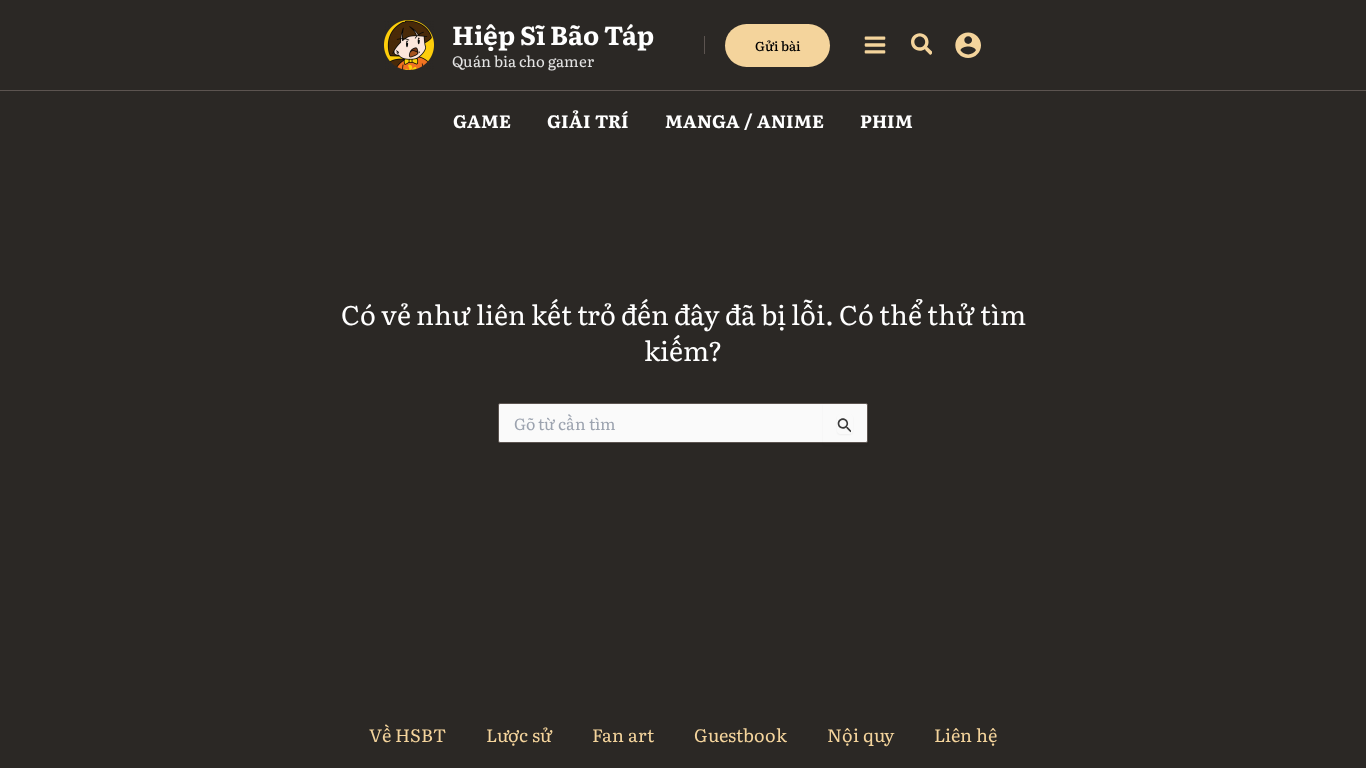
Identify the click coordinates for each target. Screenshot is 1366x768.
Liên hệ (965, 734)
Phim (886, 120)
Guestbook (740, 734)
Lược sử (519, 734)
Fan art (623, 734)
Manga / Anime (744, 120)
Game (482, 120)
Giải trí (588, 120)
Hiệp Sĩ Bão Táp (553, 33)
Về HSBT (407, 734)
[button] (777, 45)
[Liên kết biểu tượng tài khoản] (968, 45)
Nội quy (860, 734)
